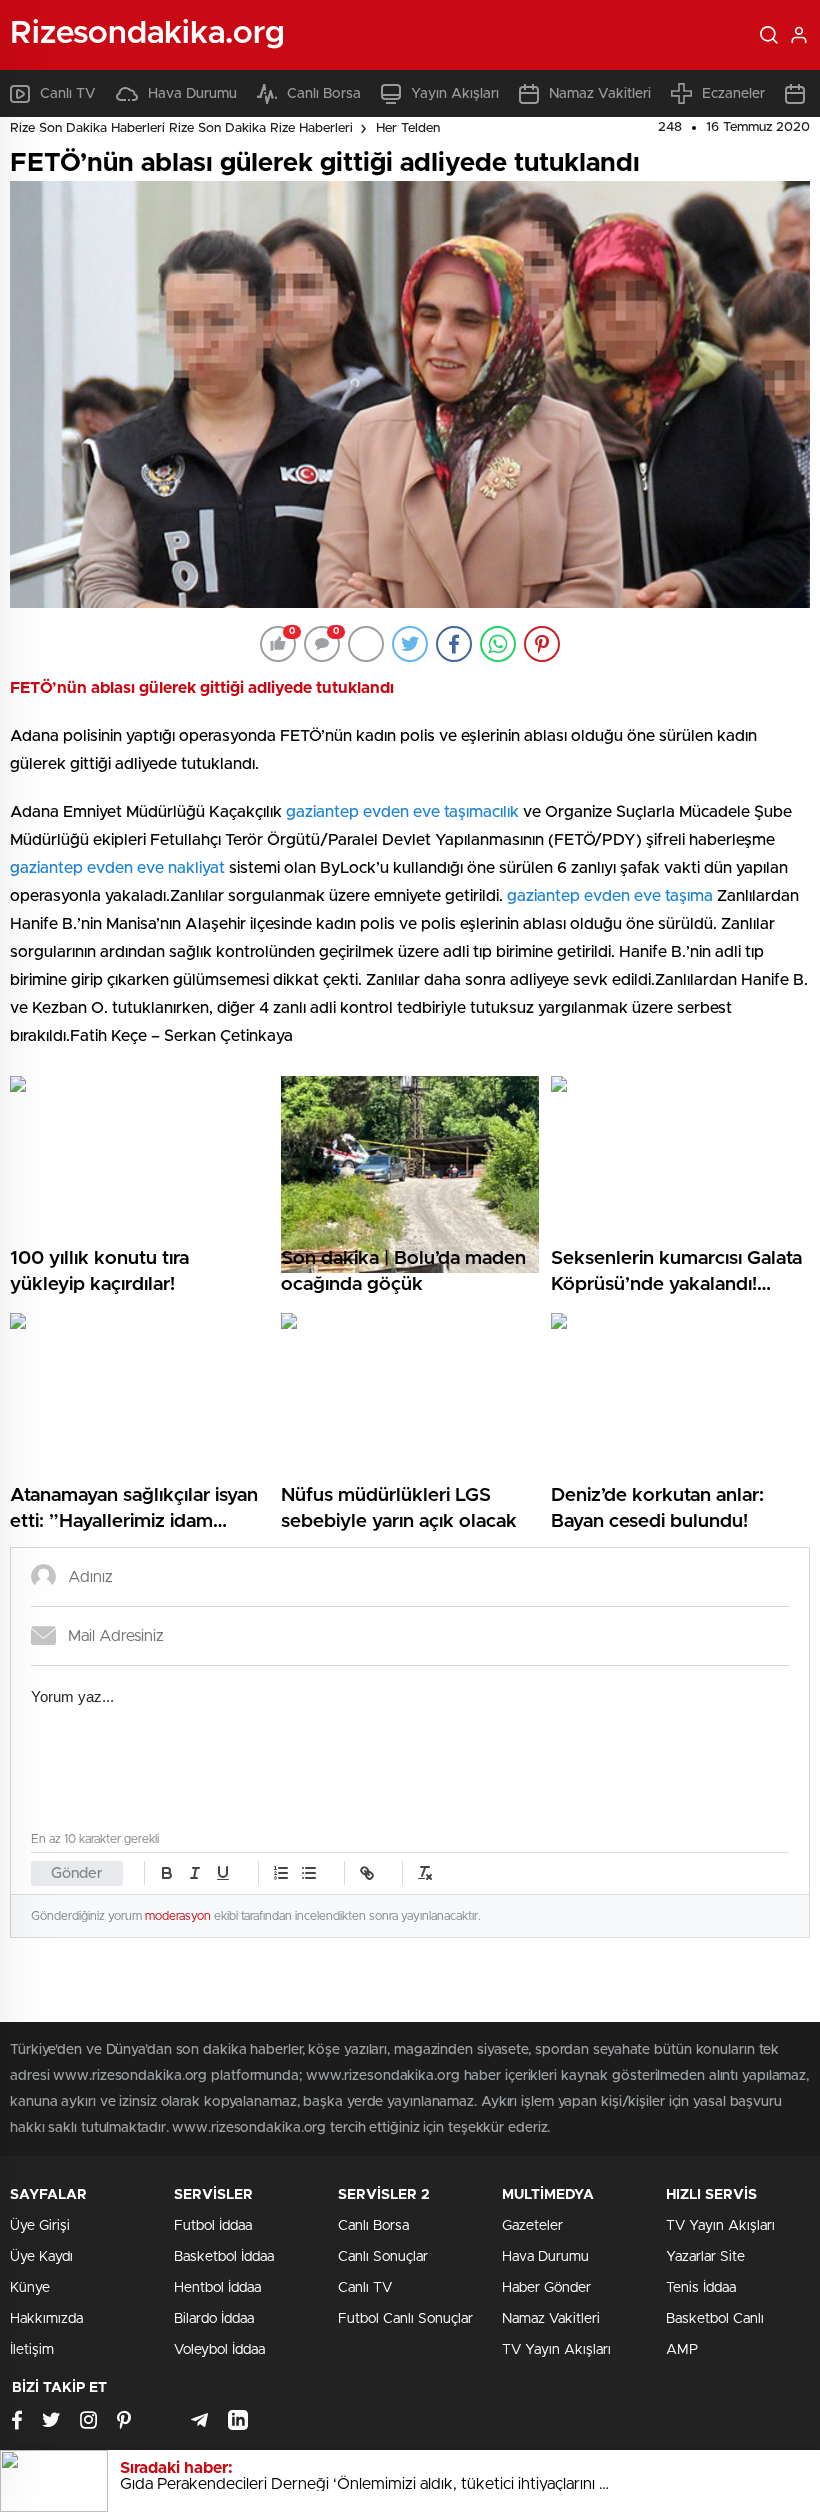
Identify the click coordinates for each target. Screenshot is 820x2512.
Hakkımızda (46, 2319)
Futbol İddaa (213, 2226)
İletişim (32, 2350)
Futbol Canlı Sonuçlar (405, 2319)
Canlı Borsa (324, 94)
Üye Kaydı (41, 2257)
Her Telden (408, 128)
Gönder (77, 1873)
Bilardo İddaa (214, 2319)
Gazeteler (532, 2226)
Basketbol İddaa (224, 2257)
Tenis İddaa (701, 2288)
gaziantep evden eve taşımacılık (402, 812)
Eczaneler (733, 94)
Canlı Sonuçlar (383, 2257)
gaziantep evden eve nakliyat (117, 868)
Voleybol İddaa (219, 2350)
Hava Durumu (192, 94)
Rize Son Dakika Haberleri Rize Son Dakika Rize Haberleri (181, 128)
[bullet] (309, 1873)
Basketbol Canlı (715, 2319)
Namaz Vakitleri (600, 94)
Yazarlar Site (705, 2257)
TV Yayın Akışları (556, 2350)
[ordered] (281, 1873)
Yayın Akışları (455, 94)
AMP (682, 2350)
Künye (30, 2288)
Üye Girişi (40, 2226)
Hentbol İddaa (217, 2288)
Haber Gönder (546, 2288)
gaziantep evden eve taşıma (610, 896)
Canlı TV (68, 94)
